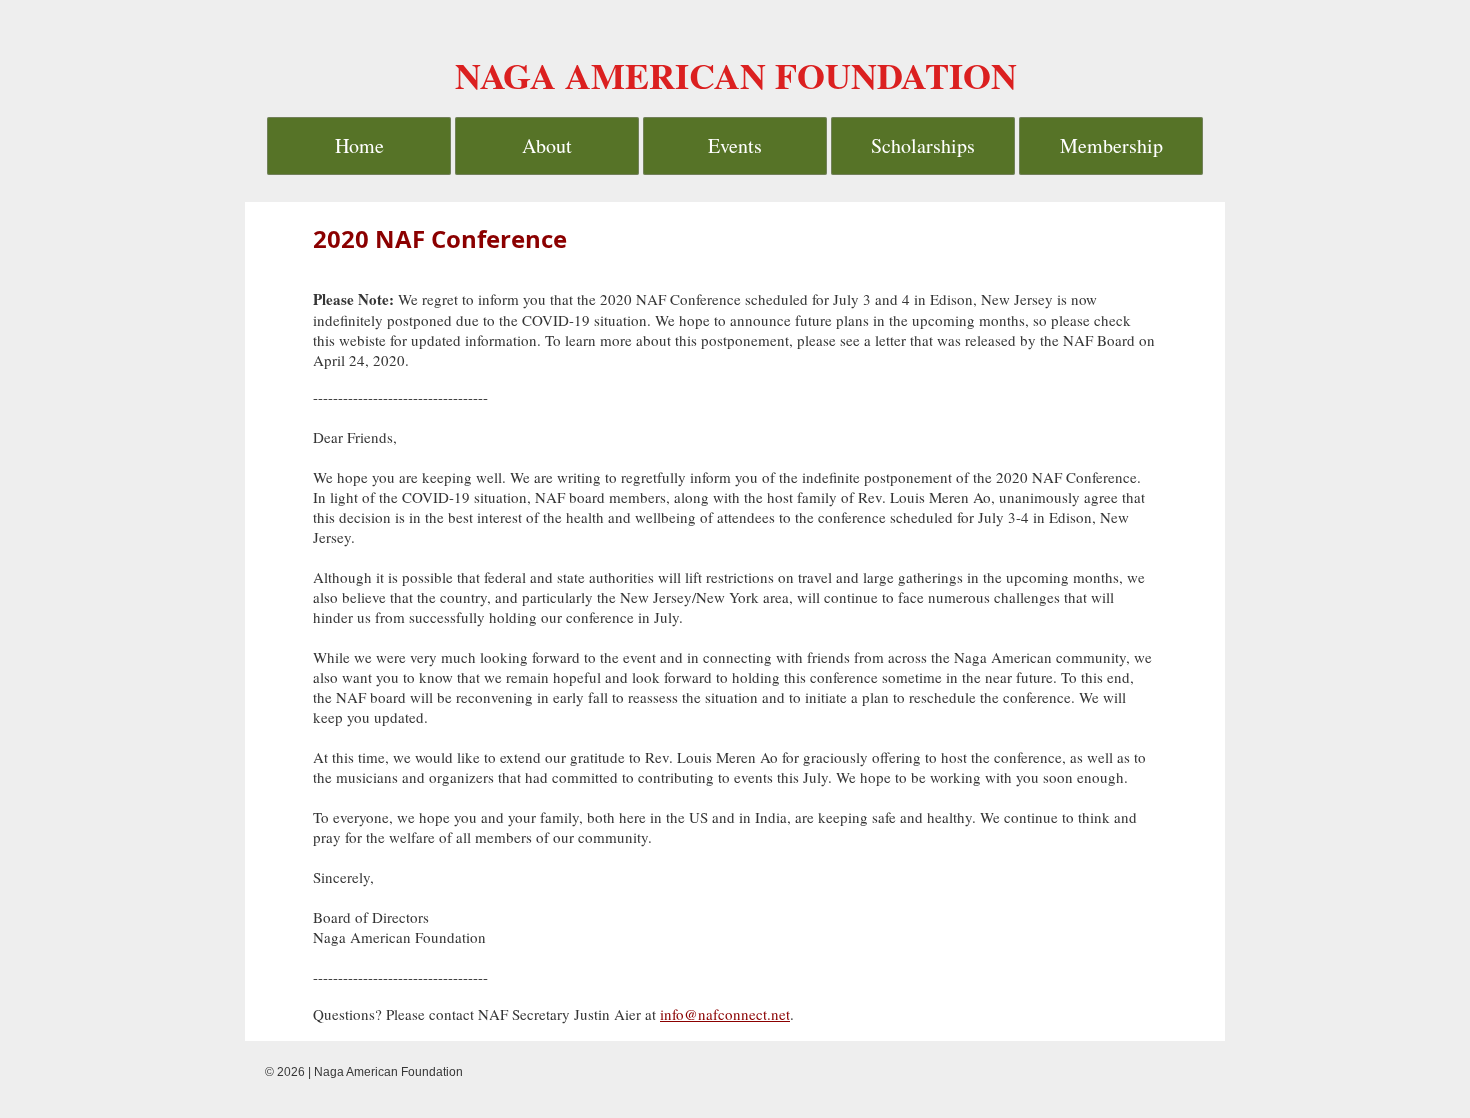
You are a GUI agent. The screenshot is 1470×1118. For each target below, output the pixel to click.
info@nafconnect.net (725, 1014)
